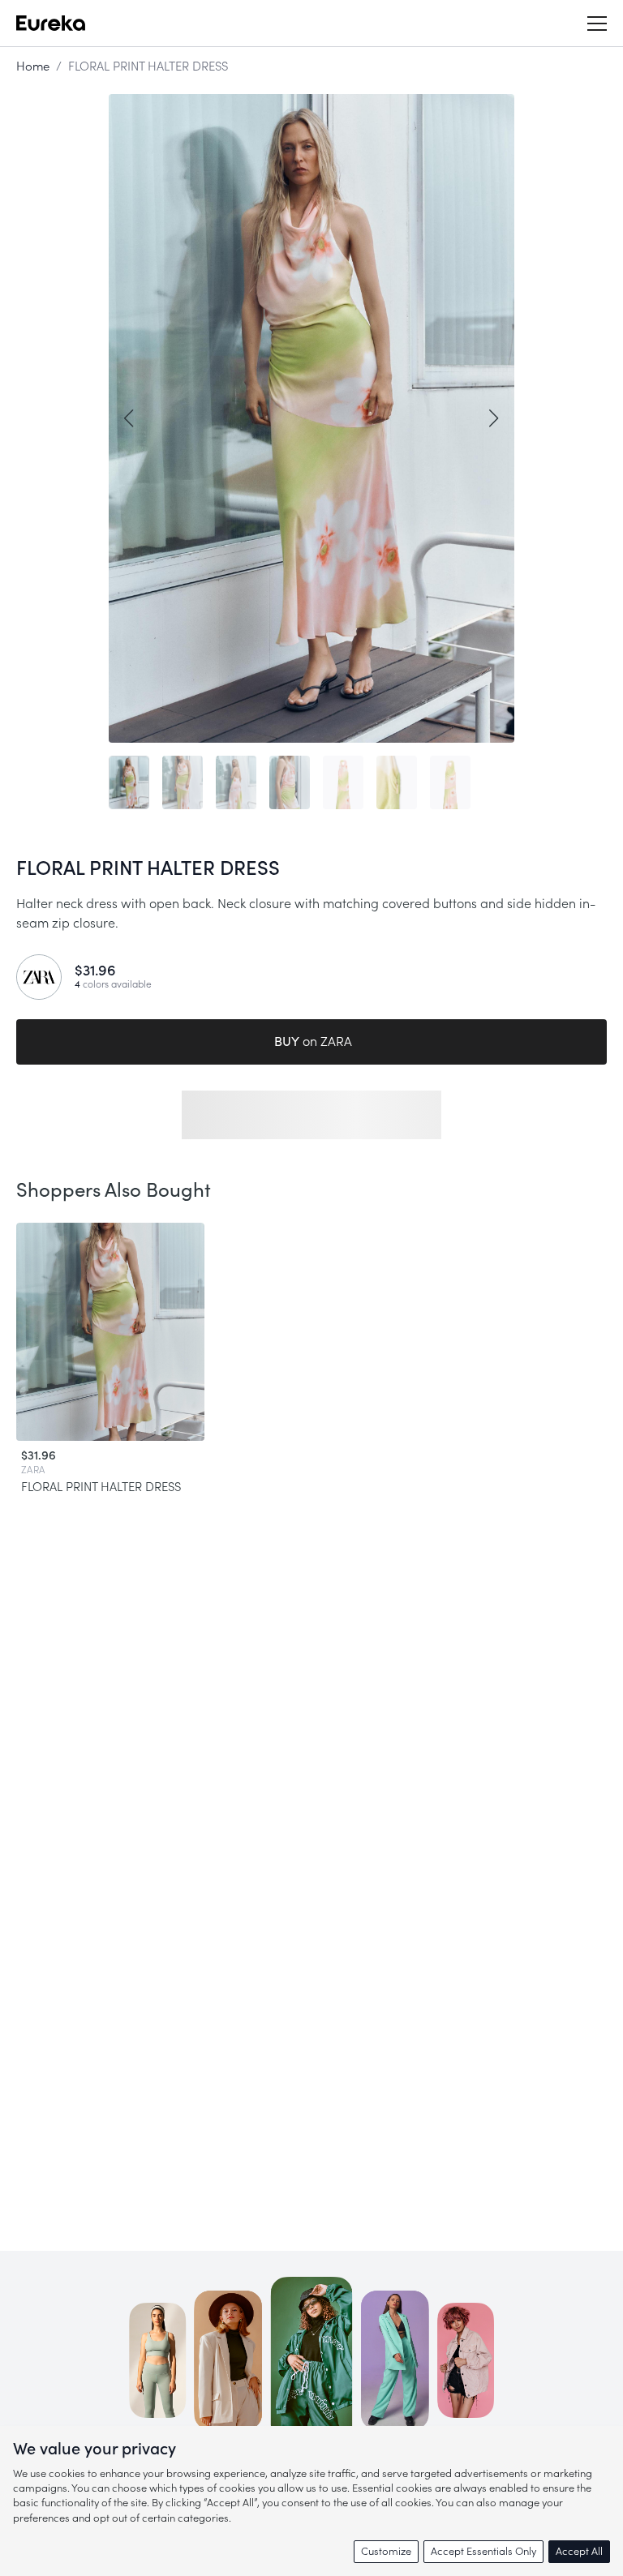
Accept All (579, 2551)
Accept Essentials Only (483, 2551)
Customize (386, 2551)
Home (33, 67)
